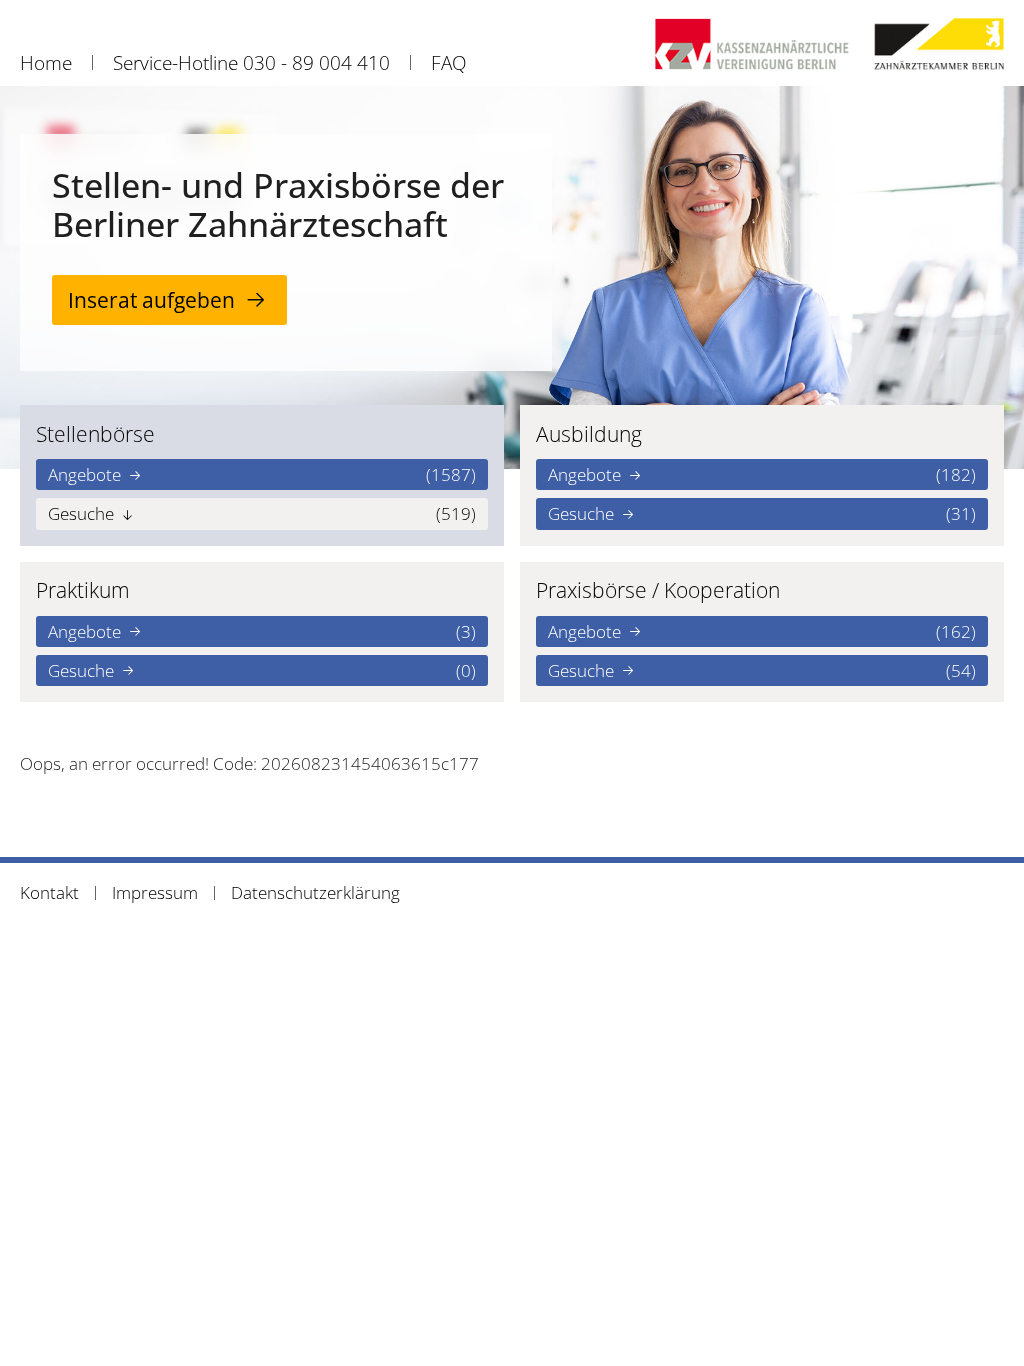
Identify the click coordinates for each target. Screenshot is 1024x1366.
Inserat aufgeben (151, 299)
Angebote (262, 474)
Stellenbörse (95, 434)
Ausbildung (589, 434)
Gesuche (262, 513)
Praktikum (83, 590)
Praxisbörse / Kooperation (658, 590)
